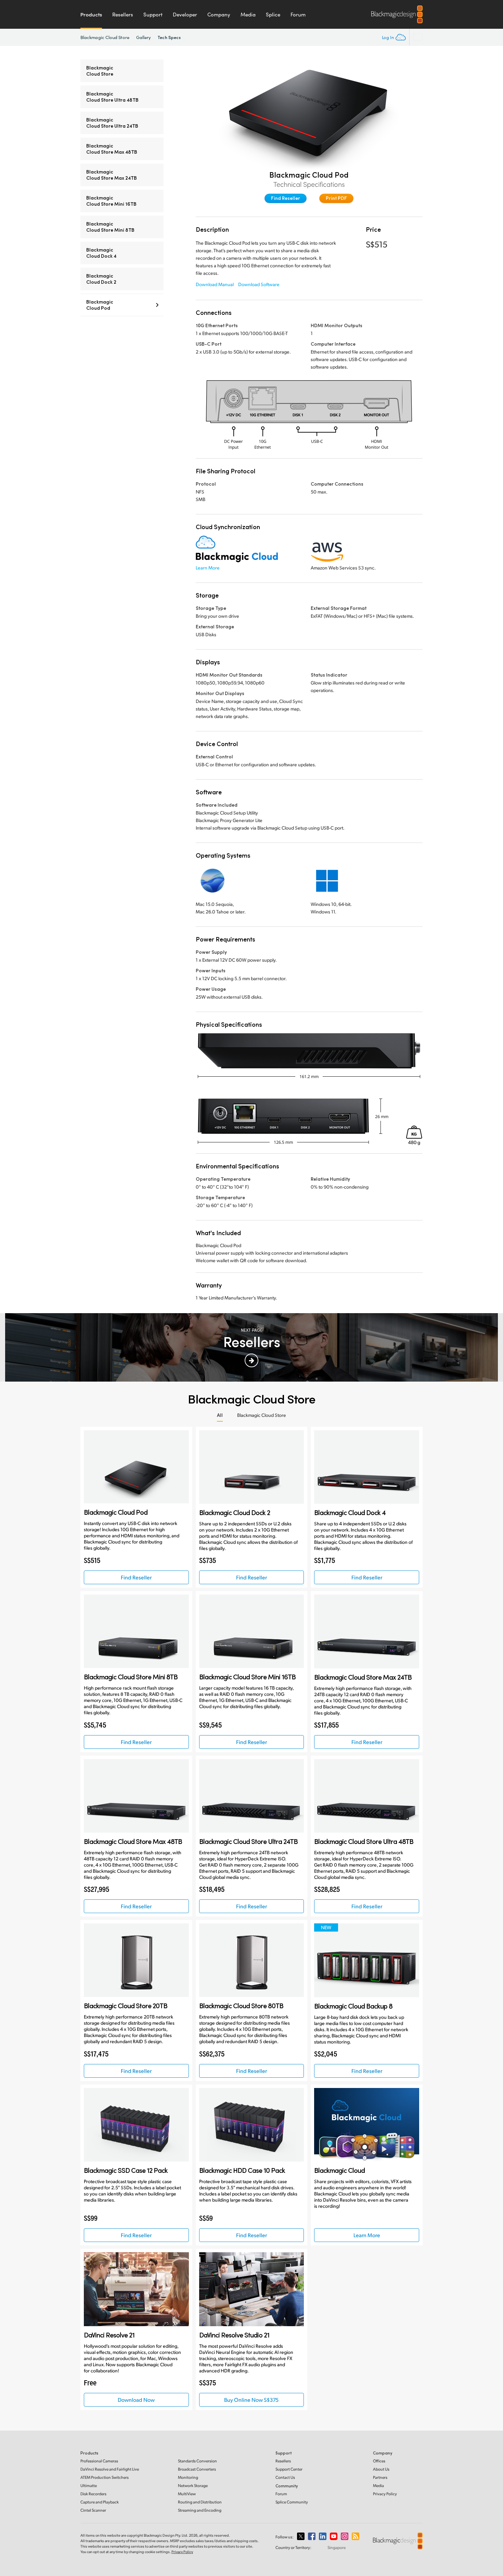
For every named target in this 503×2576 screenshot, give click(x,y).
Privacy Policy (385, 2494)
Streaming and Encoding (200, 2510)
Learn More (208, 568)
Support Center (289, 2469)
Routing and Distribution (200, 2502)
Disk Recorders (93, 2494)
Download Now (136, 2400)
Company (219, 14)
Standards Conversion (197, 2461)
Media (248, 14)
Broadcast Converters (197, 2469)
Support (153, 14)
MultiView (187, 2494)
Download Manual (215, 284)
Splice (273, 14)
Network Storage (193, 2485)
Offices (379, 2461)
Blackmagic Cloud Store (105, 37)
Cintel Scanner (93, 2510)
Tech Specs (169, 37)
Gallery (144, 37)
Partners (380, 2477)
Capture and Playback (100, 2502)
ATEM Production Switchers (105, 2477)
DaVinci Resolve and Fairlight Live (110, 2469)
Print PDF (336, 198)
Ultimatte (89, 2485)
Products (91, 14)
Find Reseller (286, 198)
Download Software (259, 284)
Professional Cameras (99, 2461)
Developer (185, 14)
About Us (381, 2469)
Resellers (123, 14)
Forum (298, 14)
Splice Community (292, 2502)
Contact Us (285, 2477)
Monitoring (188, 2477)
